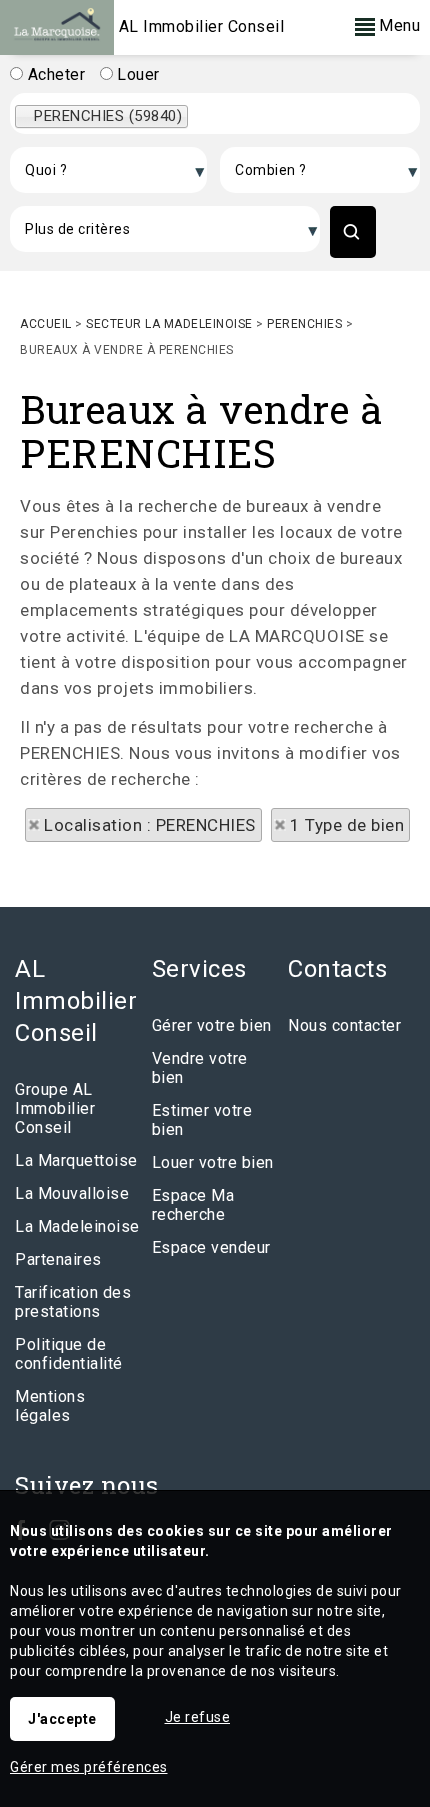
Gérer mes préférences (89, 1767)
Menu (398, 25)
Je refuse (198, 1717)
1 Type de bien (347, 825)
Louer (136, 74)
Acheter (54, 74)
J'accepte (62, 1719)
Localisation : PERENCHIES (150, 825)
